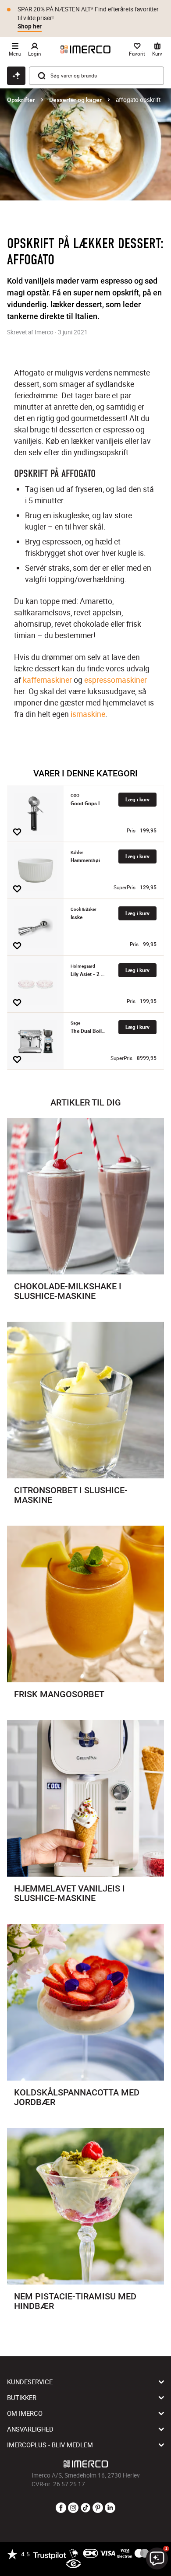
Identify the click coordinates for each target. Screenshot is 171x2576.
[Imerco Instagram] (73, 2508)
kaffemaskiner (47, 680)
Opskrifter (21, 100)
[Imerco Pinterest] (98, 2508)
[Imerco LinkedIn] (110, 2508)
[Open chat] (16, 76)
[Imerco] (85, 49)
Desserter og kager (75, 100)
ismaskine (88, 714)
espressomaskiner (116, 680)
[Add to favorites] (17, 832)
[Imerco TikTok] (85, 2508)
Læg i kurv (137, 799)
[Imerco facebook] (61, 2508)
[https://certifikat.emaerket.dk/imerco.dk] (73, 2564)
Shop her (30, 26)
